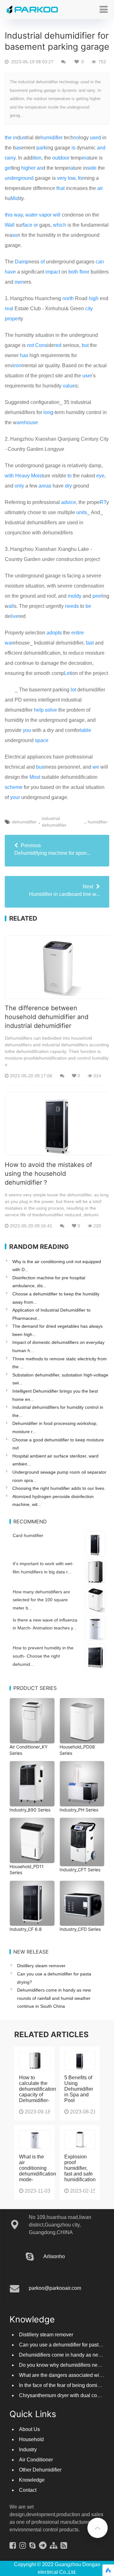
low (72, 178)
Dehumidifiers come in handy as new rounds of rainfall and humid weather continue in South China (54, 1998)
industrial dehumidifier (54, 822)
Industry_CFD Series (80, 1929)
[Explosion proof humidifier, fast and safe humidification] (80, 2146)
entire (78, 633)
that (60, 188)
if (56, 138)
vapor (45, 215)
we (96, 767)
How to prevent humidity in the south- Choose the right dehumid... (43, 1656)
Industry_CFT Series (80, 1870)
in (15, 138)
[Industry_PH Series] (82, 1784)
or (36, 225)
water (32, 215)
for (81, 178)
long (48, 412)
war (9, 643)
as (19, 148)
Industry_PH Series (79, 1810)
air (100, 188)
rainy (10, 158)
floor (84, 272)
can (100, 262)
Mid (15, 198)
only (19, 486)
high (94, 298)
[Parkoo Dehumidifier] (33, 9)
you (27, 730)
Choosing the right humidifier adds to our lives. (59, 1488)
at (72, 168)
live (14, 616)
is (73, 148)
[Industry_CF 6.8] (32, 1903)
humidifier (98, 822)
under (11, 178)
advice (69, 502)
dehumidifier (24, 822)
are (20, 422)
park (41, 148)
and (101, 148)
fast (90, 643)
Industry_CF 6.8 (26, 1929)
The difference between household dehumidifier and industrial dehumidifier (47, 1017)
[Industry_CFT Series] (82, 1842)
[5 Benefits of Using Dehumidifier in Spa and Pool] (80, 2067)
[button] (104, 9)
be (88, 606)
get (8, 168)
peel (97, 596)
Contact (28, 2496)
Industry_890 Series (30, 1810)
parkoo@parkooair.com (55, 2294)
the (8, 138)
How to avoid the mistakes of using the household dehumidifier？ (48, 1174)
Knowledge (32, 2486)
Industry (28, 2456)
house (31, 422)
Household (31, 2446)
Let (67, 673)
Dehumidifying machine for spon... (52, 849)
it (33, 158)
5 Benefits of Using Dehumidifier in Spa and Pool (79, 2095)
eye (100, 476)
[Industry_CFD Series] (82, 1903)
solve (51, 710)
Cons (41, 345)
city (89, 309)
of (43, 262)
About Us (29, 2436)
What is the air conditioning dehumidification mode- (38, 2174)
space (42, 740)
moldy (75, 596)
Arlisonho (54, 2263)
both (73, 272)
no (76, 138)
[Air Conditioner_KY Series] (32, 1721)
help (39, 710)
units (82, 512)
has (24, 355)
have (10, 272)
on (39, 158)
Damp (22, 262)
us (23, 138)
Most (35, 777)
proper (12, 319)
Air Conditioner (36, 2466)
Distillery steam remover (41, 1966)
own (19, 282)
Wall (10, 225)
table (86, 730)
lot (73, 690)
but (85, 345)
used (95, 138)
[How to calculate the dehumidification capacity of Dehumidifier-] (35, 2067)
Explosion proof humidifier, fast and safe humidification (80, 2174)
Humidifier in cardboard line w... (64, 890)
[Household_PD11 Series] (32, 1840)
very (62, 178)
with (9, 476)
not (30, 345)
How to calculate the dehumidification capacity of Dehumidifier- (38, 2095)
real (9, 309)
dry (68, 486)
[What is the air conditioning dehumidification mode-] (35, 2146)
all (11, 606)
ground (26, 178)
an (40, 168)
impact (53, 272)
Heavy (22, 476)
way (18, 215)
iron (17, 365)
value (69, 386)
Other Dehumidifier (40, 2476)
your (15, 797)
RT (103, 502)
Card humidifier (28, 1535)
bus (40, 767)
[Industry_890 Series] (32, 1784)
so (15, 235)
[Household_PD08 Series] (82, 1721)
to (70, 476)
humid (47, 138)
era (85, 158)
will (57, 215)
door (64, 158)
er (60, 138)
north (68, 298)
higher (28, 168)
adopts (54, 633)
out (56, 158)
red (58, 345)
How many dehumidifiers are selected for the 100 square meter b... (41, 1600)
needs (72, 606)
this (9, 215)
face (28, 225)
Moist (37, 476)
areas (45, 486)
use (86, 376)
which (60, 225)
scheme (14, 787)
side (92, 168)
